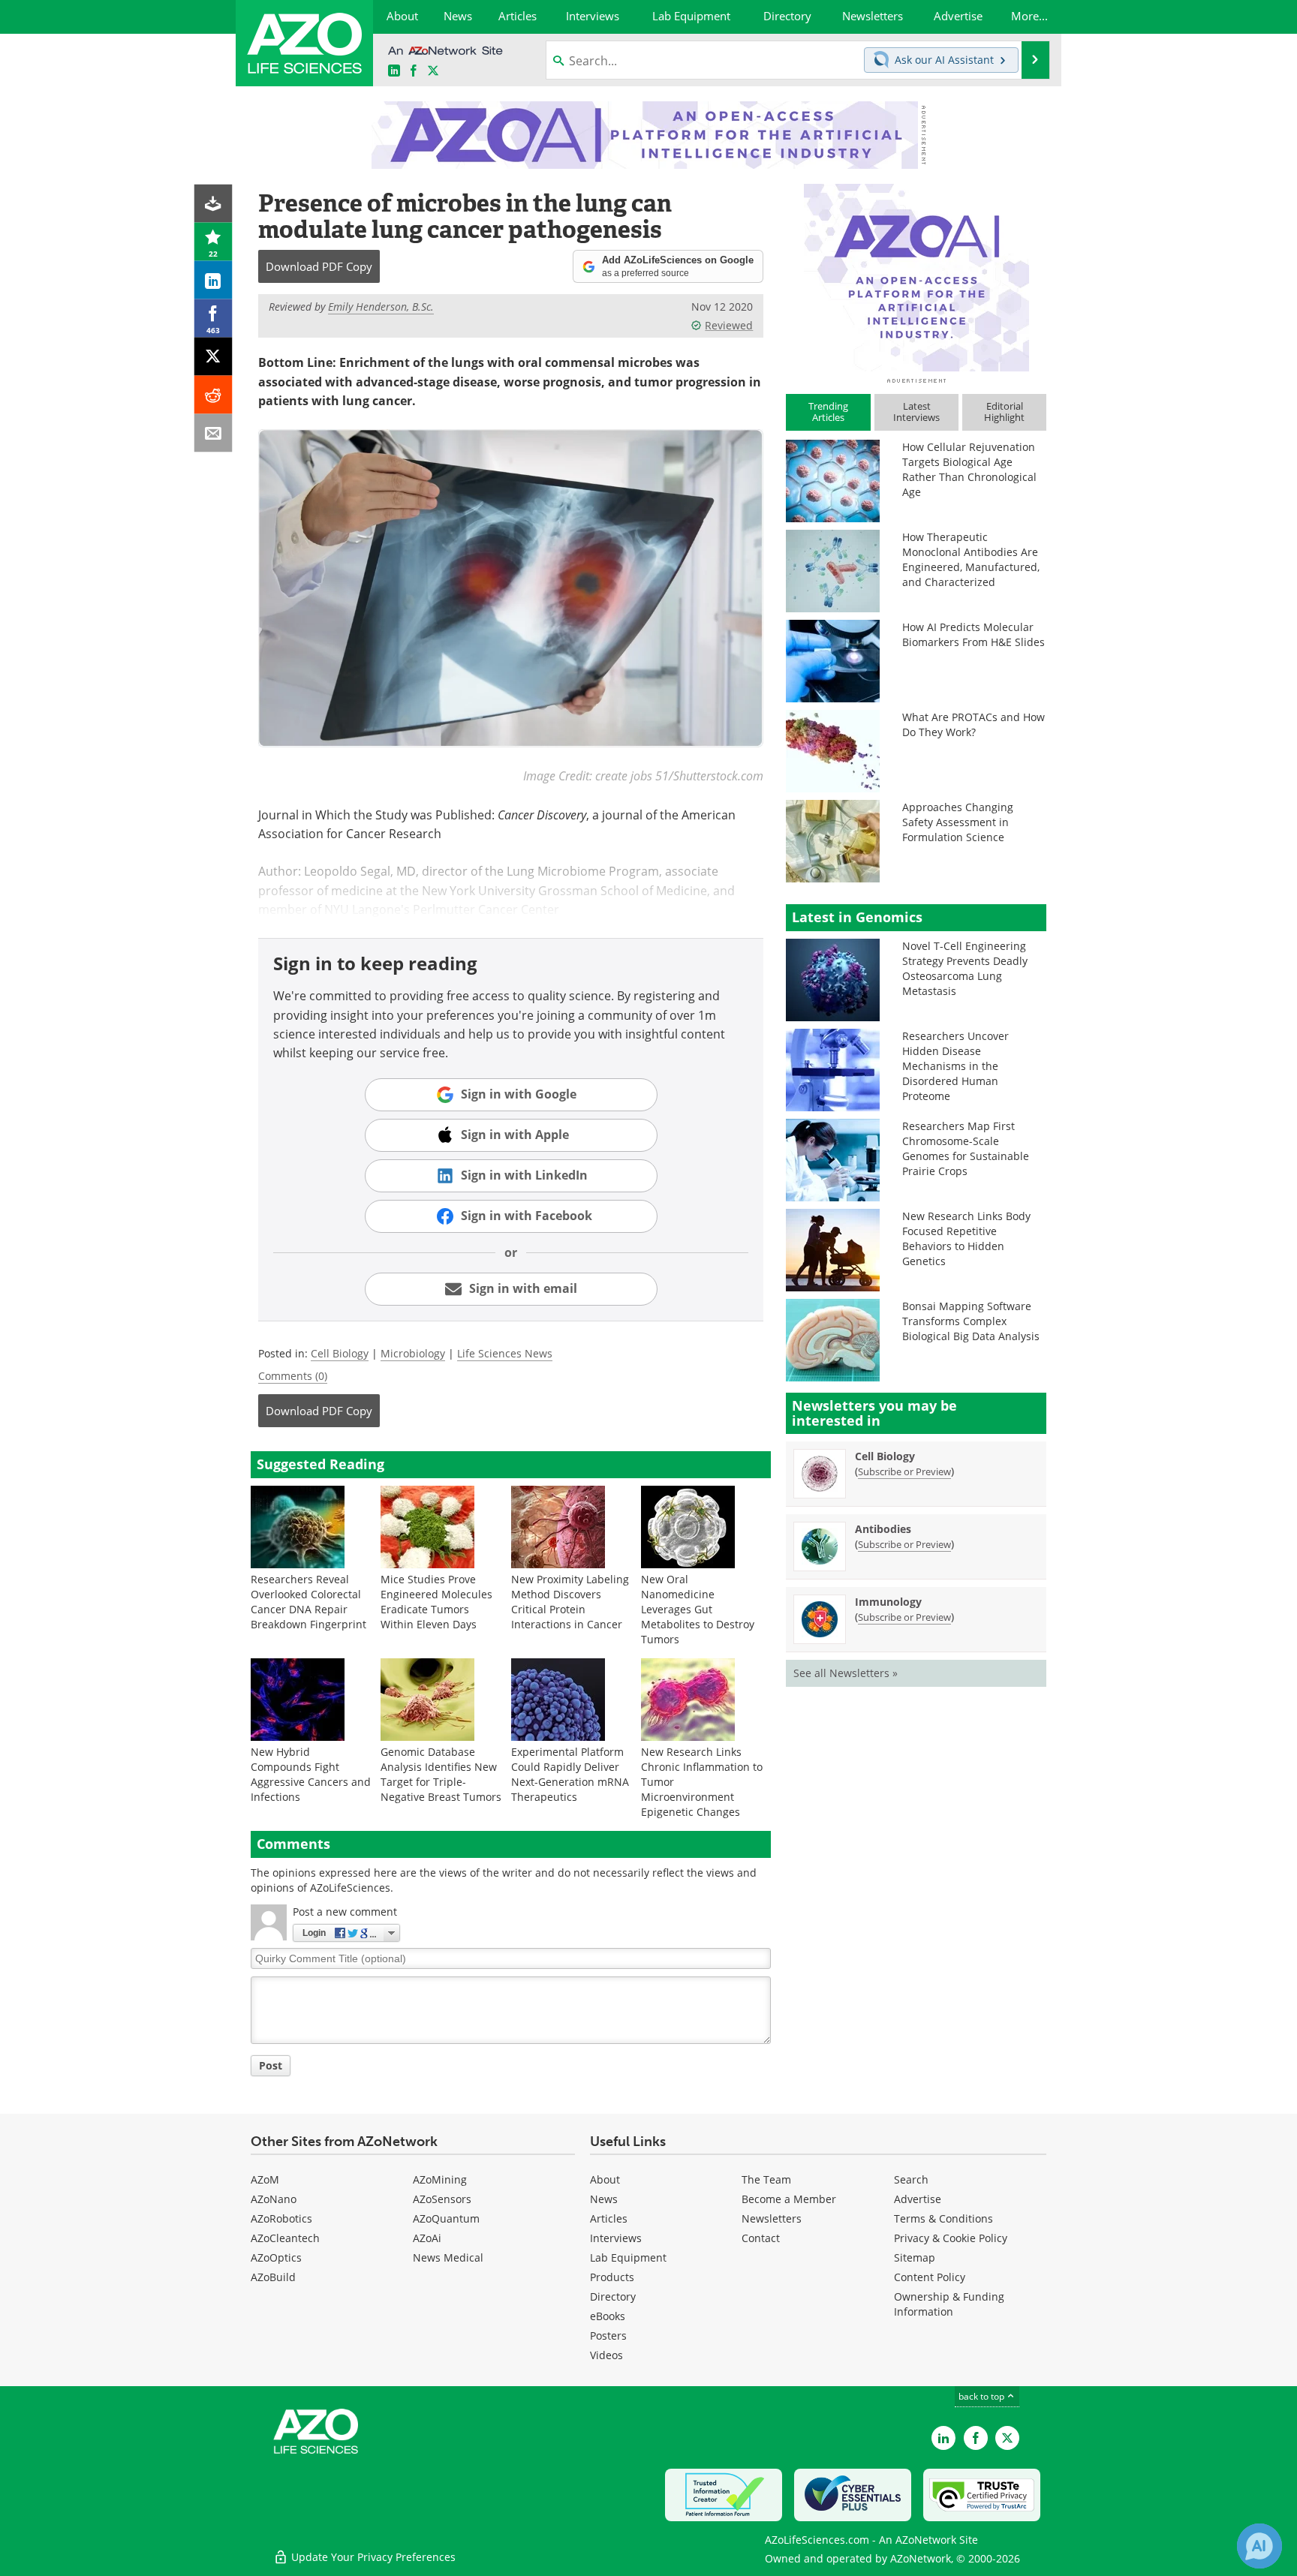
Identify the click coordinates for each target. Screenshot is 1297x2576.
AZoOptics (276, 2257)
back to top (983, 2396)
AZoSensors (442, 2199)
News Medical (448, 2257)
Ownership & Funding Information (949, 2304)
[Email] (214, 433)
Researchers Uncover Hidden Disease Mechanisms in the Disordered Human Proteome (955, 1066)
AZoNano (274, 2199)
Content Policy (930, 2277)
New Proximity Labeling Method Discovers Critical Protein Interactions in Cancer (570, 1602)
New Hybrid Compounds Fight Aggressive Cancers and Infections (311, 1774)
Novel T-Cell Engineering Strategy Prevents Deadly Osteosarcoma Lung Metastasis (965, 968)
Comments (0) (293, 1376)
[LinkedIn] (214, 280)
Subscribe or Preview (904, 1471)
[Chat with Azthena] (1259, 2546)
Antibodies (883, 1529)
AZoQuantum (446, 2218)
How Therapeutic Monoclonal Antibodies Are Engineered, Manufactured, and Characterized (971, 559)
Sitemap (915, 2257)
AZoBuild (273, 2277)
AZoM (265, 2179)
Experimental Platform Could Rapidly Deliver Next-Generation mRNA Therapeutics (570, 1774)
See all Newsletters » (846, 1673)
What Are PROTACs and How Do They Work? (974, 724)
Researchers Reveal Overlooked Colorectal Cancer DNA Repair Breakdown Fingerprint (308, 1602)
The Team (766, 2179)
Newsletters (772, 2218)
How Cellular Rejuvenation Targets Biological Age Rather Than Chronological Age (969, 469)
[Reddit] (214, 395)
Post (271, 2065)
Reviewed (729, 325)
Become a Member (789, 2199)
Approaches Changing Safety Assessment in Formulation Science (958, 822)
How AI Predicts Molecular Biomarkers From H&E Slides (974, 634)
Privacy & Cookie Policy (951, 2238)
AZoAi (427, 2238)
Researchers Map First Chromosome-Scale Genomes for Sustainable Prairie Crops (966, 1148)
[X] (214, 357)
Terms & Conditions (943, 2218)
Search (911, 2179)
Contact (761, 2238)
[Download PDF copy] (214, 204)
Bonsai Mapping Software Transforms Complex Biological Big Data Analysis (971, 1321)
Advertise (918, 2199)
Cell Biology (340, 1353)
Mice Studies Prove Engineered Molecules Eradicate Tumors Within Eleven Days (436, 1602)
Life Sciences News (505, 1353)
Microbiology (413, 1353)
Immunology (888, 1602)
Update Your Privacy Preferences (372, 2557)
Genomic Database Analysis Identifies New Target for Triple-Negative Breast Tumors (441, 1774)
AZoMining (440, 2179)
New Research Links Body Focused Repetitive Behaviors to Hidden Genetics (966, 1238)
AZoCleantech (285, 2238)
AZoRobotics (281, 2218)
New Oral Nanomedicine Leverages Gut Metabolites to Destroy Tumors (698, 1609)
